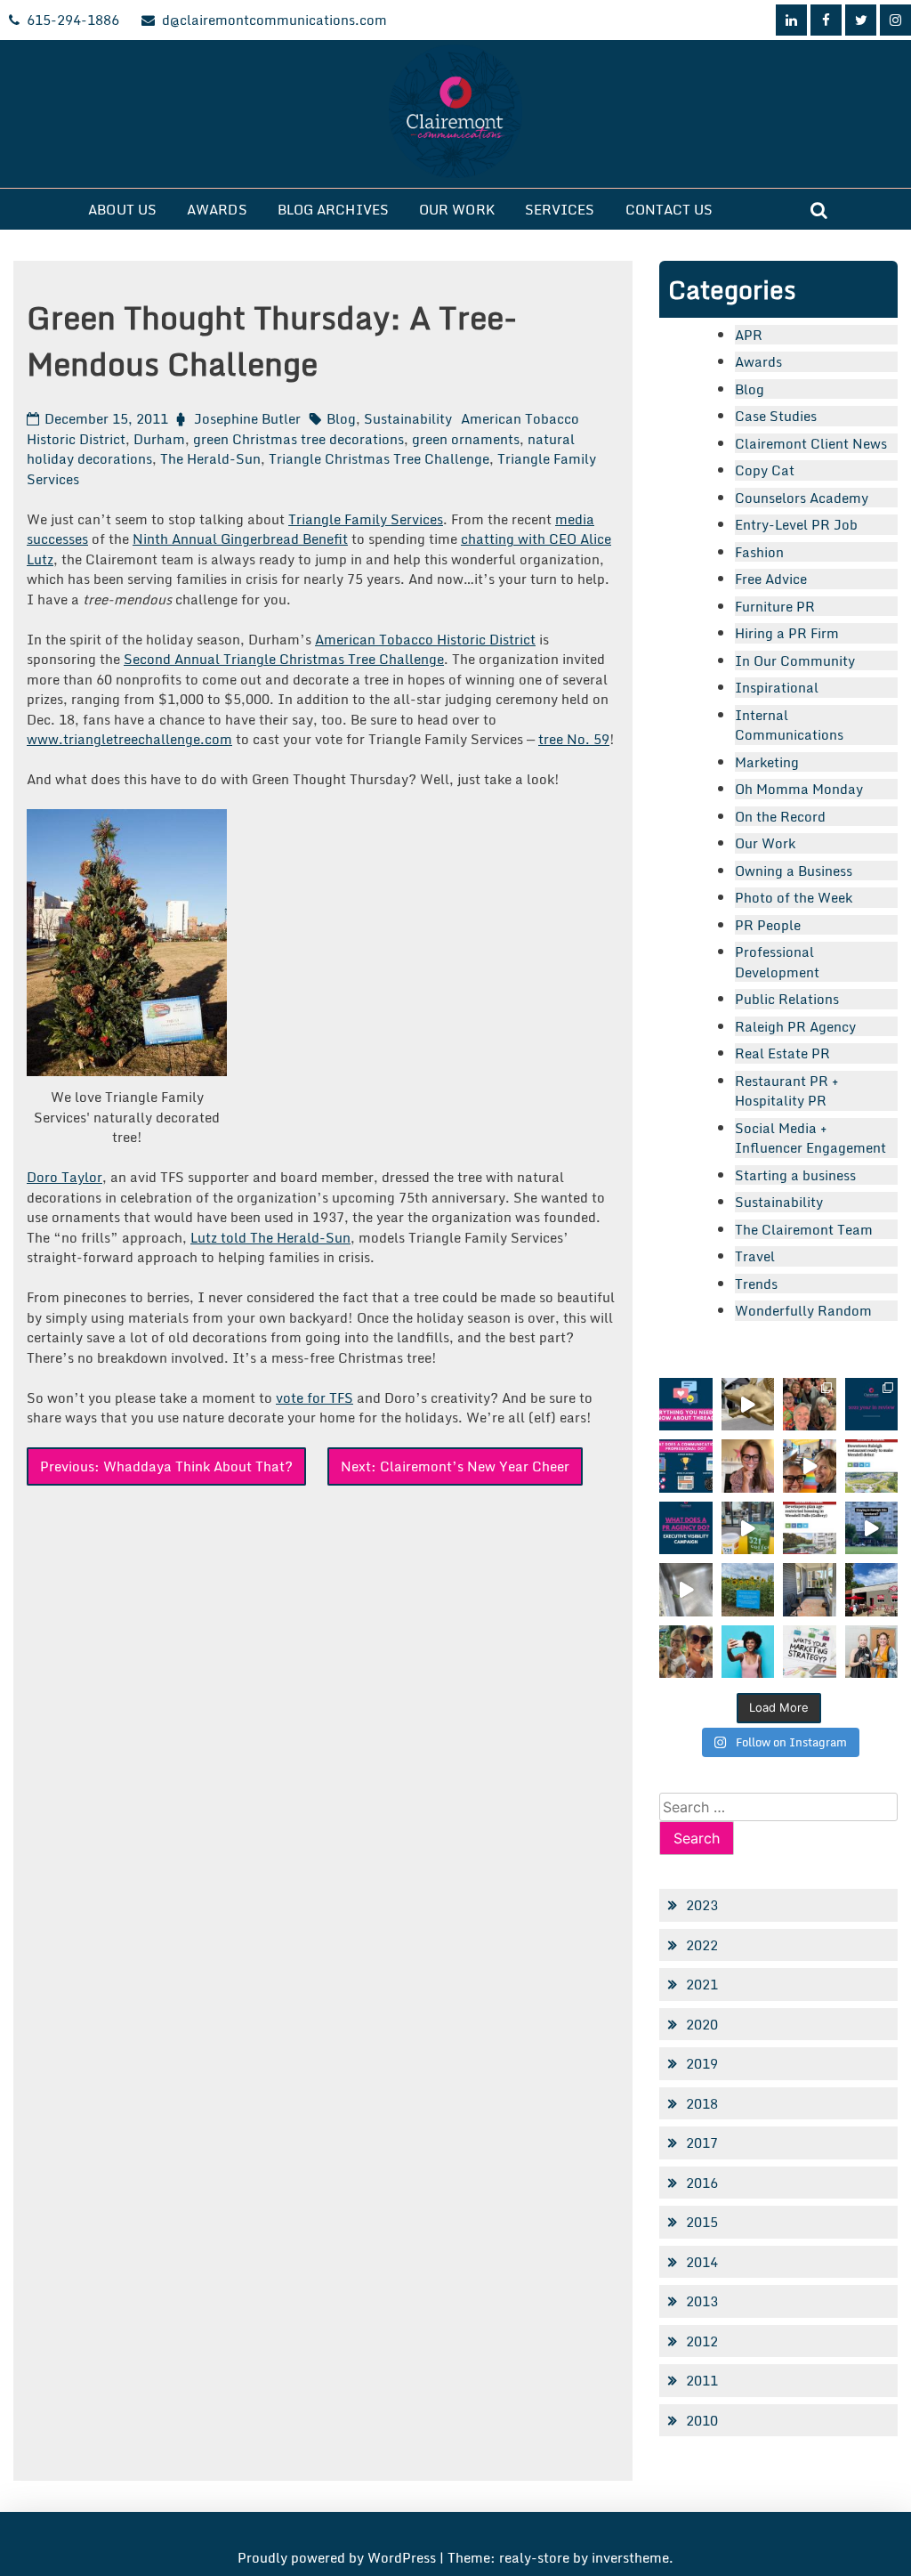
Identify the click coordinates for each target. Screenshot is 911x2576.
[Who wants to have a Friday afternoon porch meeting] (809, 1589)
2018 (702, 2103)
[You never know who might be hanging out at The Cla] (685, 1589)
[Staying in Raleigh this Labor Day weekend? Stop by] (871, 1528)
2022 (702, 1945)
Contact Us (669, 209)
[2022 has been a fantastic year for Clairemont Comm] (871, 1404)
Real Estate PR (782, 1053)
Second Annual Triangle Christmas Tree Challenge (284, 659)
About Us (122, 209)
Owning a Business (794, 871)
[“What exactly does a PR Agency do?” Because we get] (685, 1528)
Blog (341, 418)
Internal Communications (789, 725)
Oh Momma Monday (799, 789)
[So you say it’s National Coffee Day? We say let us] (748, 1528)
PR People (768, 925)
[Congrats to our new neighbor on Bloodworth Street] (871, 1589)
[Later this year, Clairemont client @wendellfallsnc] (871, 1466)
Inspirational (777, 687)
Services (560, 209)
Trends (756, 1284)
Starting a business (795, 1175)
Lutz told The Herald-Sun (270, 1237)
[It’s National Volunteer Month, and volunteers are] (685, 1652)
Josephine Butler (247, 418)
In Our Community (795, 660)
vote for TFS (314, 1397)
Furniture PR (775, 606)
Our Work (457, 209)
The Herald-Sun (210, 458)
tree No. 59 (574, 739)
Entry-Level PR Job (796, 524)
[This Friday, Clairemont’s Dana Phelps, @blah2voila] (748, 1466)
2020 (702, 2024)
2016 (702, 2183)
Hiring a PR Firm (787, 633)
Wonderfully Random (803, 1310)
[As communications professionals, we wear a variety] (685, 1466)
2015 (702, 2222)
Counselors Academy (802, 498)
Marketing (767, 762)
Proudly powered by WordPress (339, 2557)
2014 (702, 2262)
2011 (702, 2380)
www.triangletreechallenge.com (129, 739)
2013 (702, 2301)
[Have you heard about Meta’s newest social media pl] (685, 1404)
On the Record (780, 816)
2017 (702, 2143)
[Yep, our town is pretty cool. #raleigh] (748, 1589)
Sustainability (408, 418)
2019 (702, 2063)
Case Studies (776, 416)
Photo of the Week (794, 897)
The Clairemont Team (804, 1229)
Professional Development (777, 962)
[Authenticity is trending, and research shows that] (748, 1652)
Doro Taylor (64, 1177)
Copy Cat (765, 470)
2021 (702, 1984)
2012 (702, 2341)
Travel (755, 1256)
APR (749, 335)
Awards (217, 209)
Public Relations (787, 999)
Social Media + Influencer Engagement (810, 1138)
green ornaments (466, 439)
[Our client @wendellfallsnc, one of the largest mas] (809, 1528)
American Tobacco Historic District (425, 639)
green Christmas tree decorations (298, 439)
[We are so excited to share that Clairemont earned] (871, 1652)
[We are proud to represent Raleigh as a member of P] (809, 1404)
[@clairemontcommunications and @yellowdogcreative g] (809, 1466)
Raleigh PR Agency (795, 1026)
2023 (702, 1905)
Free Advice (771, 579)
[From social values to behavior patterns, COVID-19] (809, 1652)
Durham (159, 439)
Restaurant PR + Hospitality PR (787, 1091)
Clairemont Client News (811, 443)
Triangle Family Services (366, 519)
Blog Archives (333, 209)
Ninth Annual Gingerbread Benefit (240, 539)
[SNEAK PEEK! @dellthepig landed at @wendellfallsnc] (748, 1404)
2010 (702, 2420)
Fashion (759, 552)
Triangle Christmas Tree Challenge (379, 458)
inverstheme (630, 2557)
